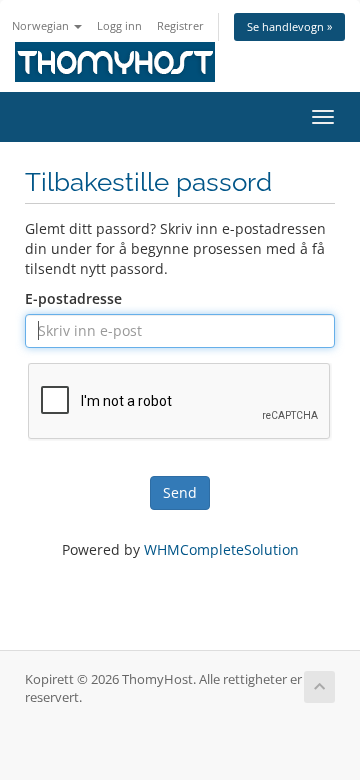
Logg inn (119, 25)
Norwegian (42, 25)
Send (180, 492)
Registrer (180, 25)
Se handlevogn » (289, 26)
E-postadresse (73, 298)
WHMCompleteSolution (221, 549)
